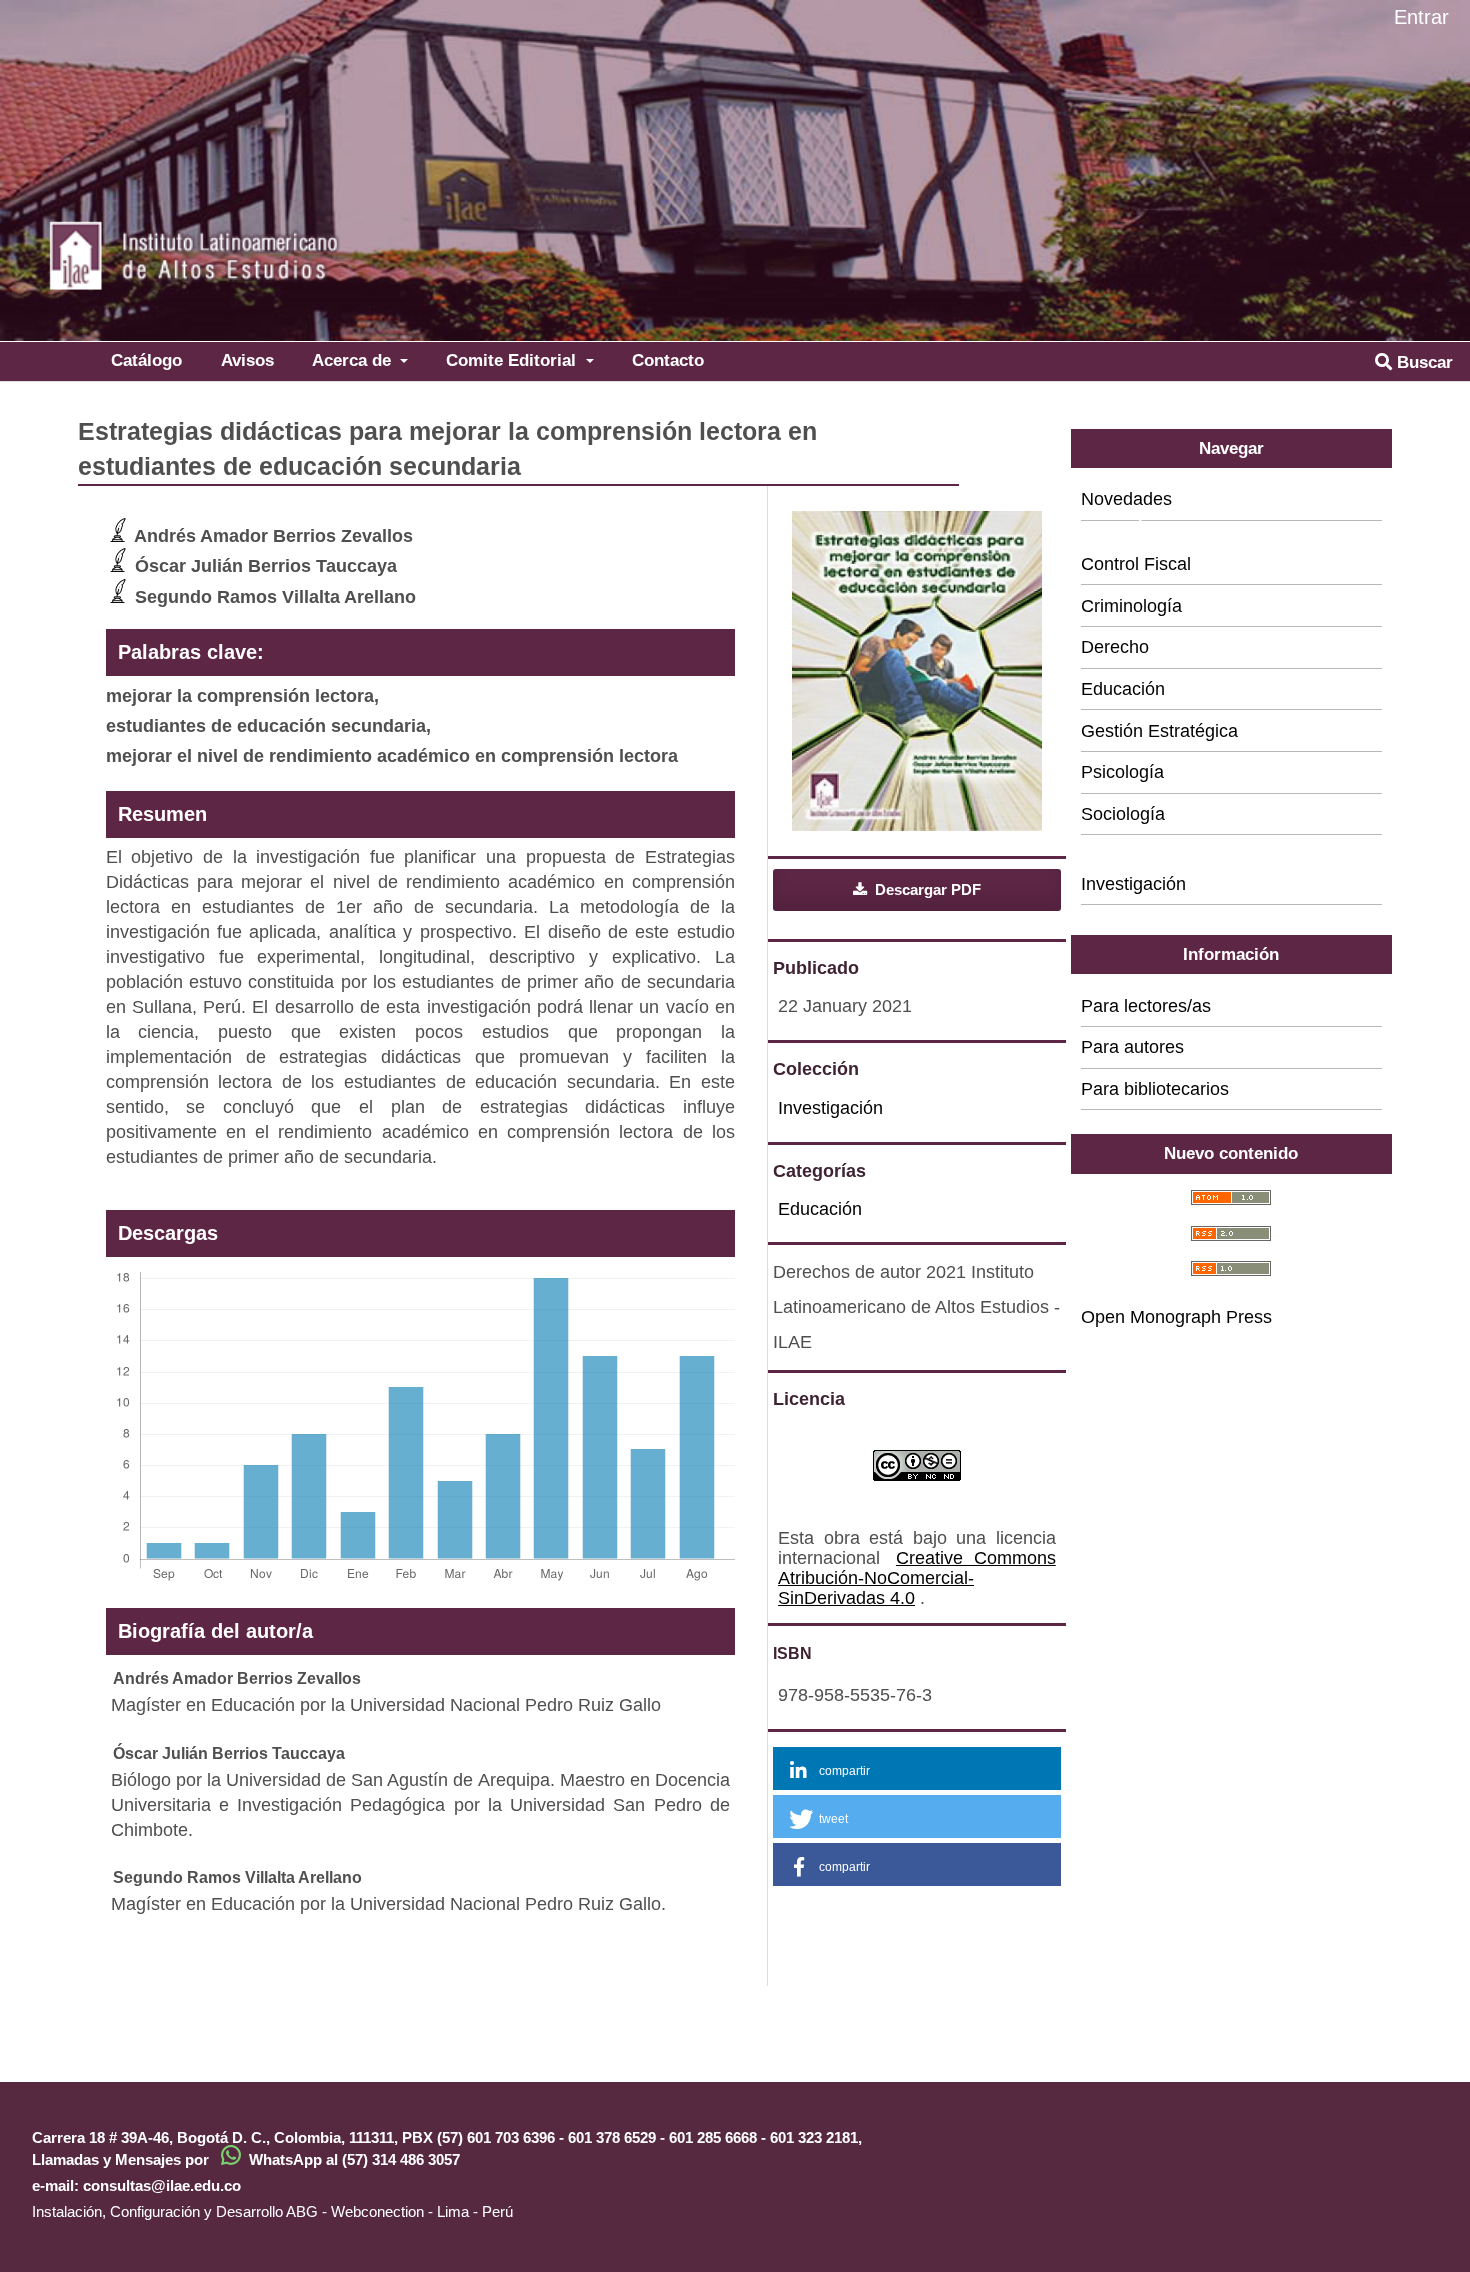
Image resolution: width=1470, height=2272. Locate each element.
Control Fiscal (1136, 564)
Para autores (1132, 1047)
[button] (917, 1768)
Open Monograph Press (1176, 1317)
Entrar (1421, 17)
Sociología (1123, 814)
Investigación (830, 1108)
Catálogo (146, 360)
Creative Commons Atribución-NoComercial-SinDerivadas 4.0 (917, 1578)
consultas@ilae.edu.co (162, 2185)
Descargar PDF (926, 889)
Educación (820, 1209)
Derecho (1115, 647)
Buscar (1422, 362)
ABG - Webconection (355, 2211)
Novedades (1126, 499)
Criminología (1131, 606)
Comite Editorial (513, 360)
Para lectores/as (1146, 1006)
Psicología (1122, 772)
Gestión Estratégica (1159, 731)
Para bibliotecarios (1155, 1089)
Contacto (668, 360)
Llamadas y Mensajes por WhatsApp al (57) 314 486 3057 (246, 2159)
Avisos (247, 360)
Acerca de (354, 360)
